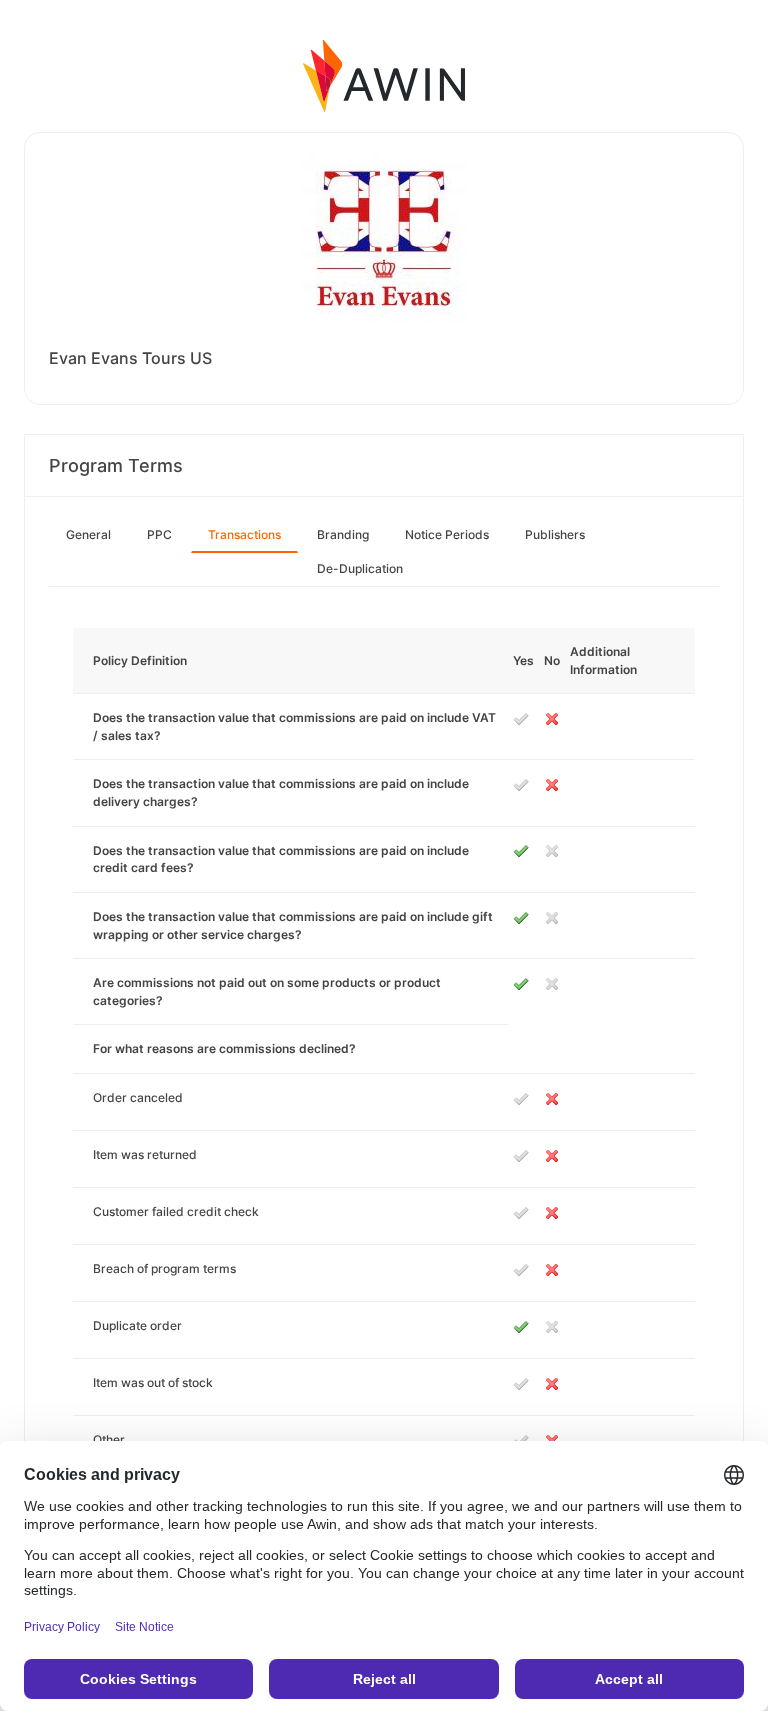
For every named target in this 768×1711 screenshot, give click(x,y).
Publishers (555, 534)
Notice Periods (447, 534)
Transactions (244, 534)
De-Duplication (360, 568)
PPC (159, 534)
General (88, 534)
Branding (343, 534)
